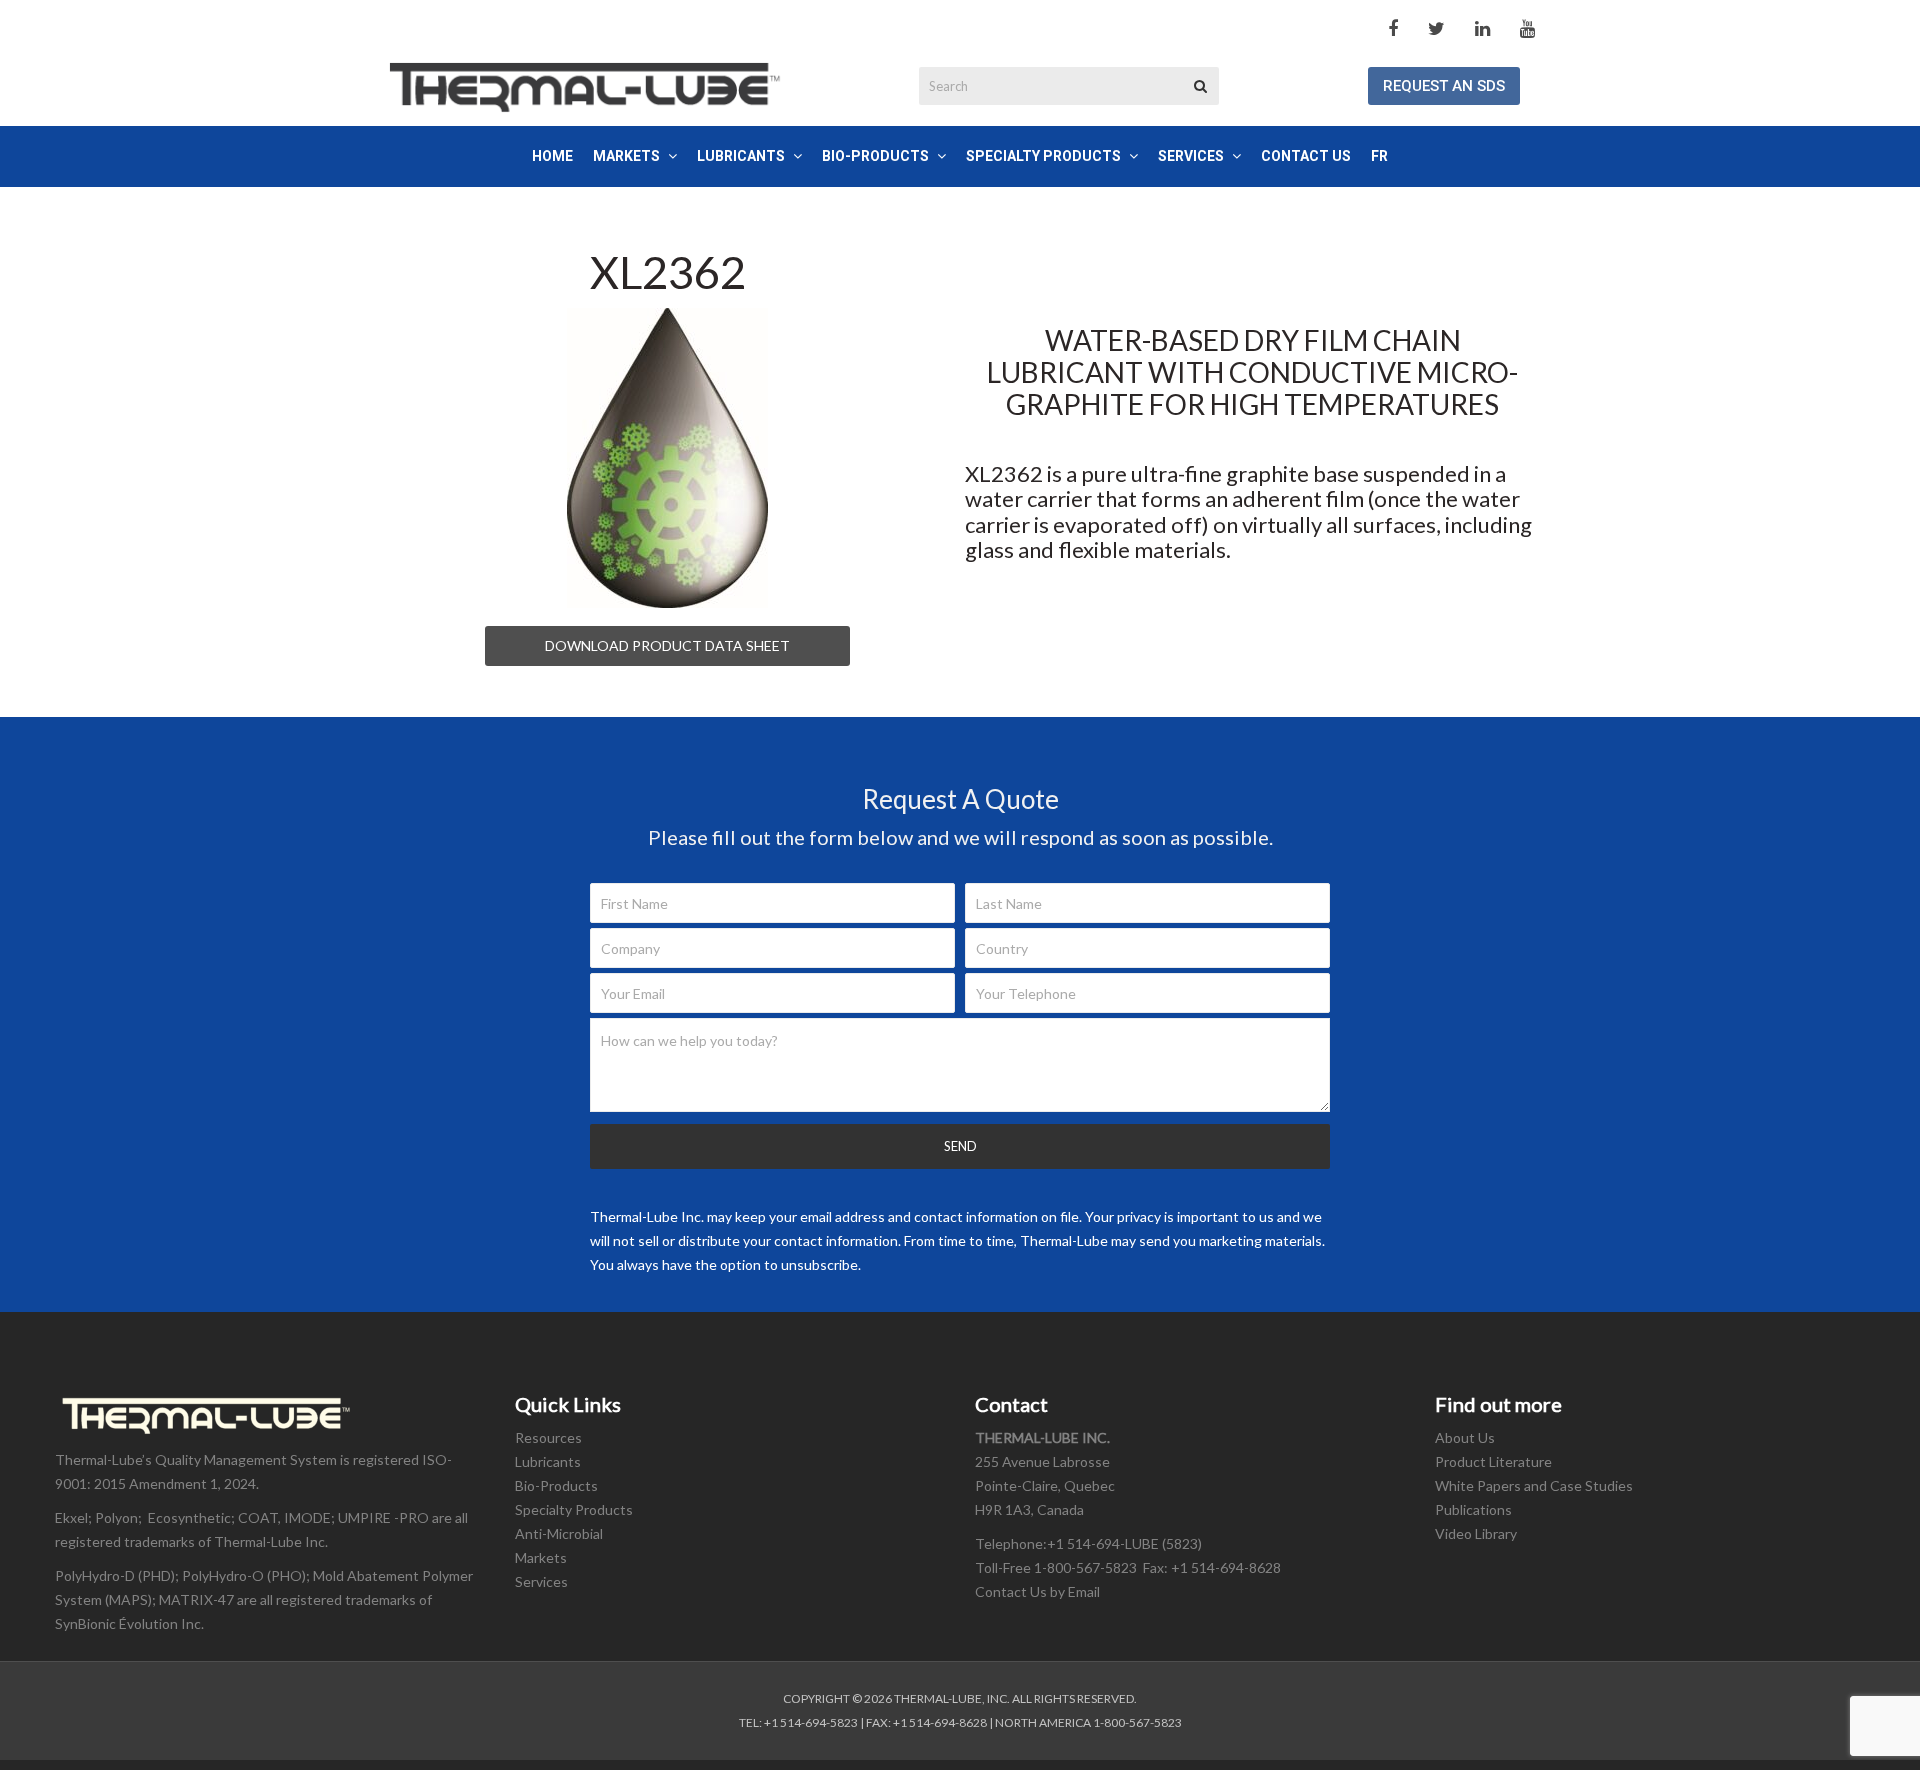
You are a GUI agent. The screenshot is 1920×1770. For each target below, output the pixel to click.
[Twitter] (1436, 28)
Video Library (1476, 1533)
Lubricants (548, 1461)
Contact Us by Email (1039, 1591)
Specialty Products (574, 1509)
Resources (548, 1437)
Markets (541, 1557)
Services (541, 1581)
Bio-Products (556, 1485)
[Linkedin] (1482, 28)
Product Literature (1493, 1461)
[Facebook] (1393, 28)
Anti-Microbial (559, 1533)
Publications (1473, 1509)
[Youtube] (1527, 28)
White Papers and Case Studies (1534, 1485)
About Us (1465, 1437)
